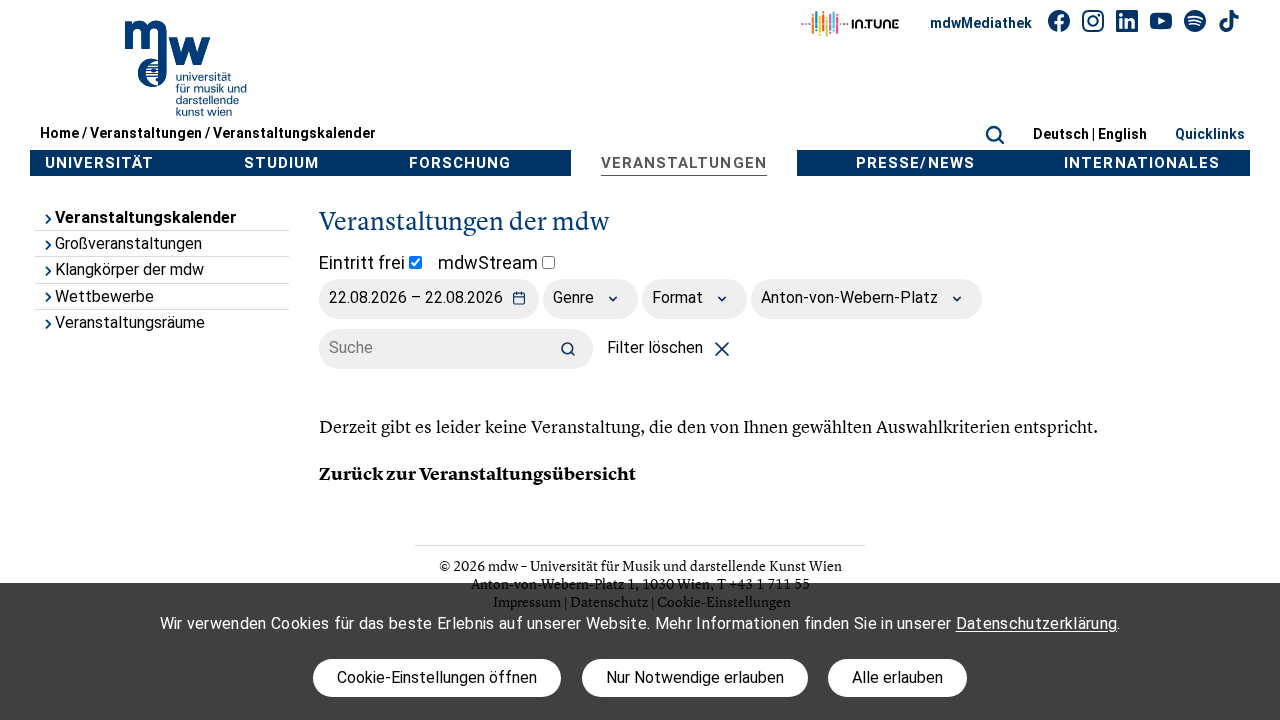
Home (59, 133)
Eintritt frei (364, 262)
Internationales (1142, 163)
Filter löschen (657, 347)
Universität (100, 163)
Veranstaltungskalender (294, 133)
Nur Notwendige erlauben (695, 677)
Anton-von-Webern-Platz (851, 297)
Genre (575, 297)
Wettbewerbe (104, 296)
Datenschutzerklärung (1036, 623)
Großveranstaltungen (128, 243)
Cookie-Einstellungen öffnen (437, 677)
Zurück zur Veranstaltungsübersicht (477, 474)
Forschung (460, 163)
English (1122, 134)
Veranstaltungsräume (130, 322)
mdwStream (490, 262)
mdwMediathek (981, 23)
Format (679, 297)
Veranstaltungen (146, 133)
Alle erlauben (897, 677)
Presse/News (915, 163)
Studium (281, 163)
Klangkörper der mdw (129, 269)
